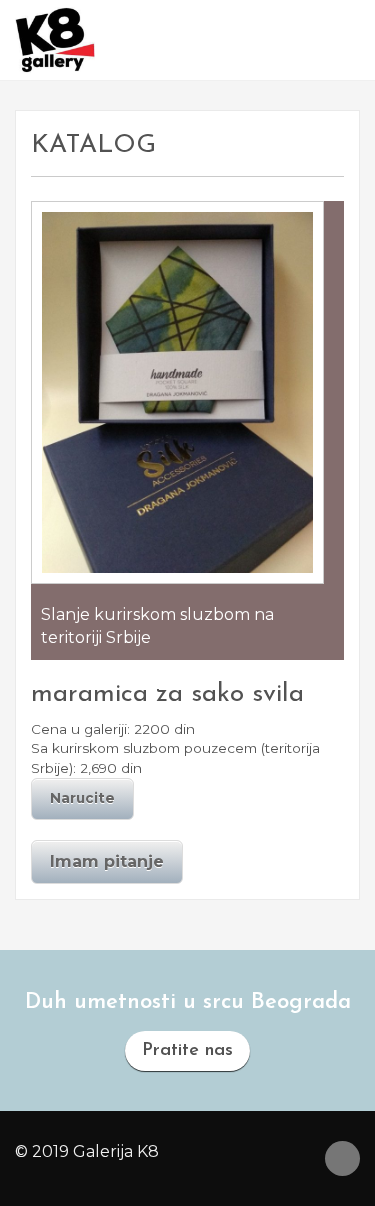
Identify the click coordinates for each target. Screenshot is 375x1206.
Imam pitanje (107, 861)
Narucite (82, 798)
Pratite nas (187, 1051)
